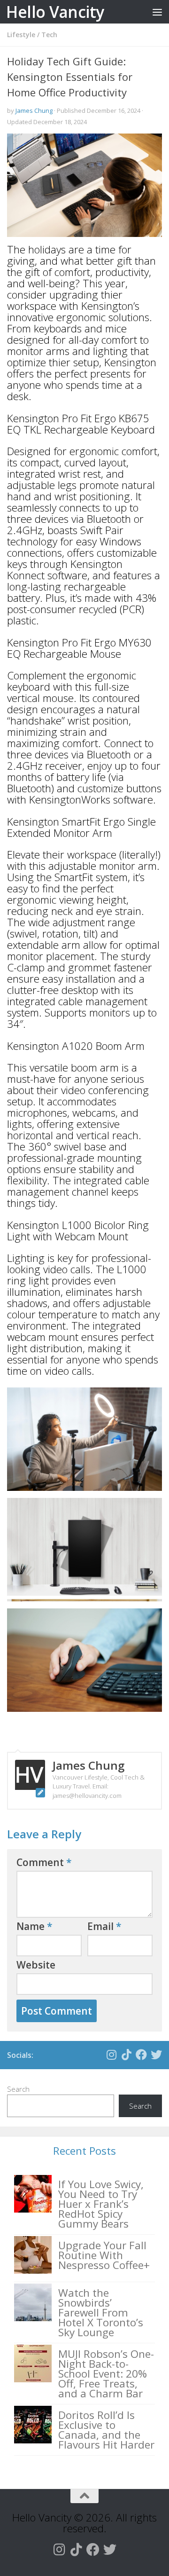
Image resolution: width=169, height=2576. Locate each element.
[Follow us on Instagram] (111, 2055)
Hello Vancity (55, 12)
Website (36, 1965)
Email (104, 1926)
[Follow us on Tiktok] (126, 2055)
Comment (44, 1862)
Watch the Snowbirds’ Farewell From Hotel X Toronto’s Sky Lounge (101, 2312)
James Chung (34, 110)
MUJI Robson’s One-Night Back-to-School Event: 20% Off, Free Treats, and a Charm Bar (106, 2374)
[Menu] (157, 12)
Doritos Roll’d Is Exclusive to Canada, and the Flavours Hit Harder (106, 2430)
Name (35, 1926)
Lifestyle (21, 35)
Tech (49, 35)
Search (18, 2089)
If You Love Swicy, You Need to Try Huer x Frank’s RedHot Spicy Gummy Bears (101, 2204)
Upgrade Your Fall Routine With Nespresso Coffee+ (104, 2255)
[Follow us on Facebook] (141, 2055)
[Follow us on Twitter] (156, 2055)
